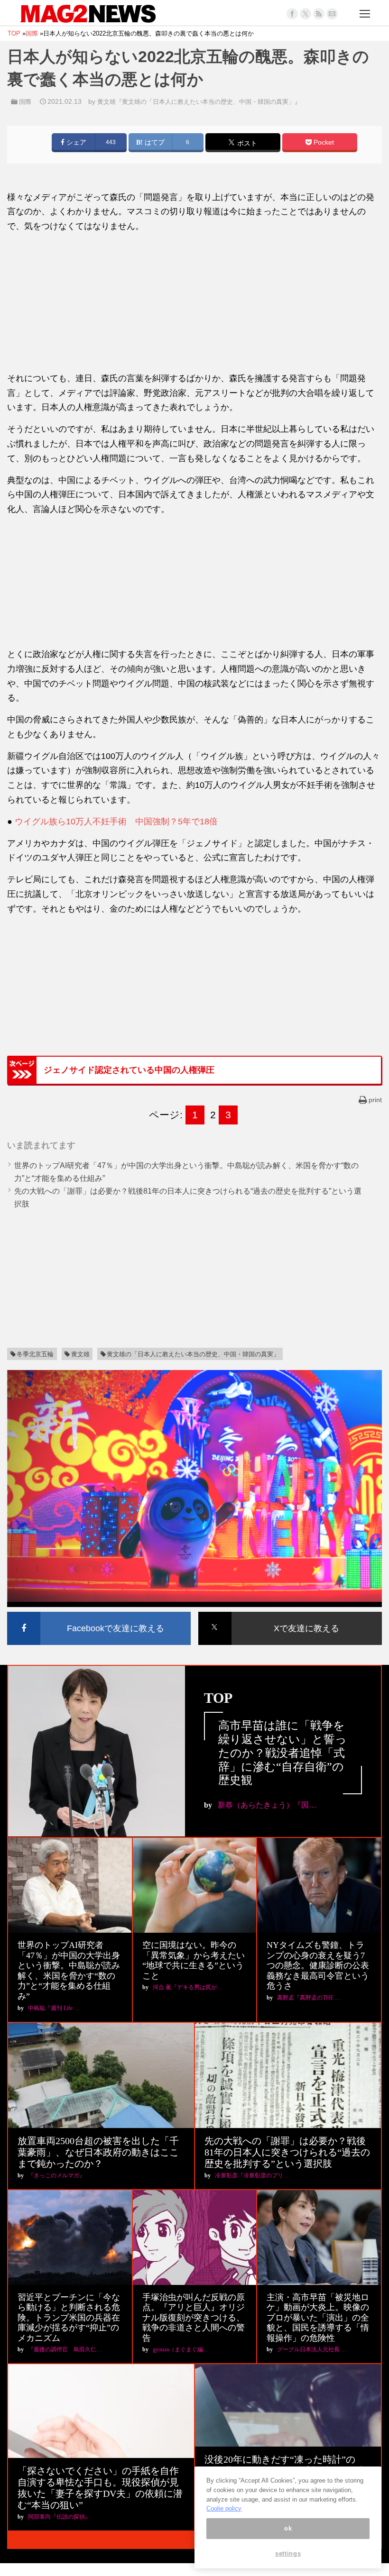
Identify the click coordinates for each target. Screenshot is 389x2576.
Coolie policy (224, 2508)
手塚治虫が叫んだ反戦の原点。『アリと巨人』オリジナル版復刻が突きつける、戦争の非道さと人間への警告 (194, 2318)
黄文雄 (80, 1354)
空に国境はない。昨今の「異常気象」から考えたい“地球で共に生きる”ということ (194, 1960)
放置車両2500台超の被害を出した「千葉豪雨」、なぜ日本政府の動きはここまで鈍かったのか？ (98, 2152)
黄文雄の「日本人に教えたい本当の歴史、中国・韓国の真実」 (193, 1354)
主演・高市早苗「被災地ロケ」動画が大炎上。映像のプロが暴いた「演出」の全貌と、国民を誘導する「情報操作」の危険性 (318, 2318)
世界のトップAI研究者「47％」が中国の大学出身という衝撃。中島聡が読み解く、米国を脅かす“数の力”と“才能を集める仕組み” (69, 1971)
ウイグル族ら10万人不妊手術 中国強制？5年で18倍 (116, 822)
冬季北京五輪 (35, 1354)
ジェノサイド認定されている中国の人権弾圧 (129, 1070)
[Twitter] (306, 14)
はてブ (154, 142)
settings (288, 2553)
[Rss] (319, 14)
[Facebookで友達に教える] (99, 1613)
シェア (75, 142)
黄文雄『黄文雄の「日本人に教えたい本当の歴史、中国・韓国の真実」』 (199, 102)
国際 (25, 102)
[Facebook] (292, 14)
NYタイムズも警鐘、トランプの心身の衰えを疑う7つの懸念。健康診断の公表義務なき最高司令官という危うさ (318, 1965)
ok (288, 2528)
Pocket (323, 142)
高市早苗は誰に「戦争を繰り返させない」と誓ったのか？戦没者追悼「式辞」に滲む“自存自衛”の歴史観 (282, 1753)
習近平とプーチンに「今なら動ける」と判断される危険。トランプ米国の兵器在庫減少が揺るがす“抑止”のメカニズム (69, 2318)
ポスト (246, 143)
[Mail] (332, 14)
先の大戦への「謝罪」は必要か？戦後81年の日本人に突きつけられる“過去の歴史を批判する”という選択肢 (287, 2152)
